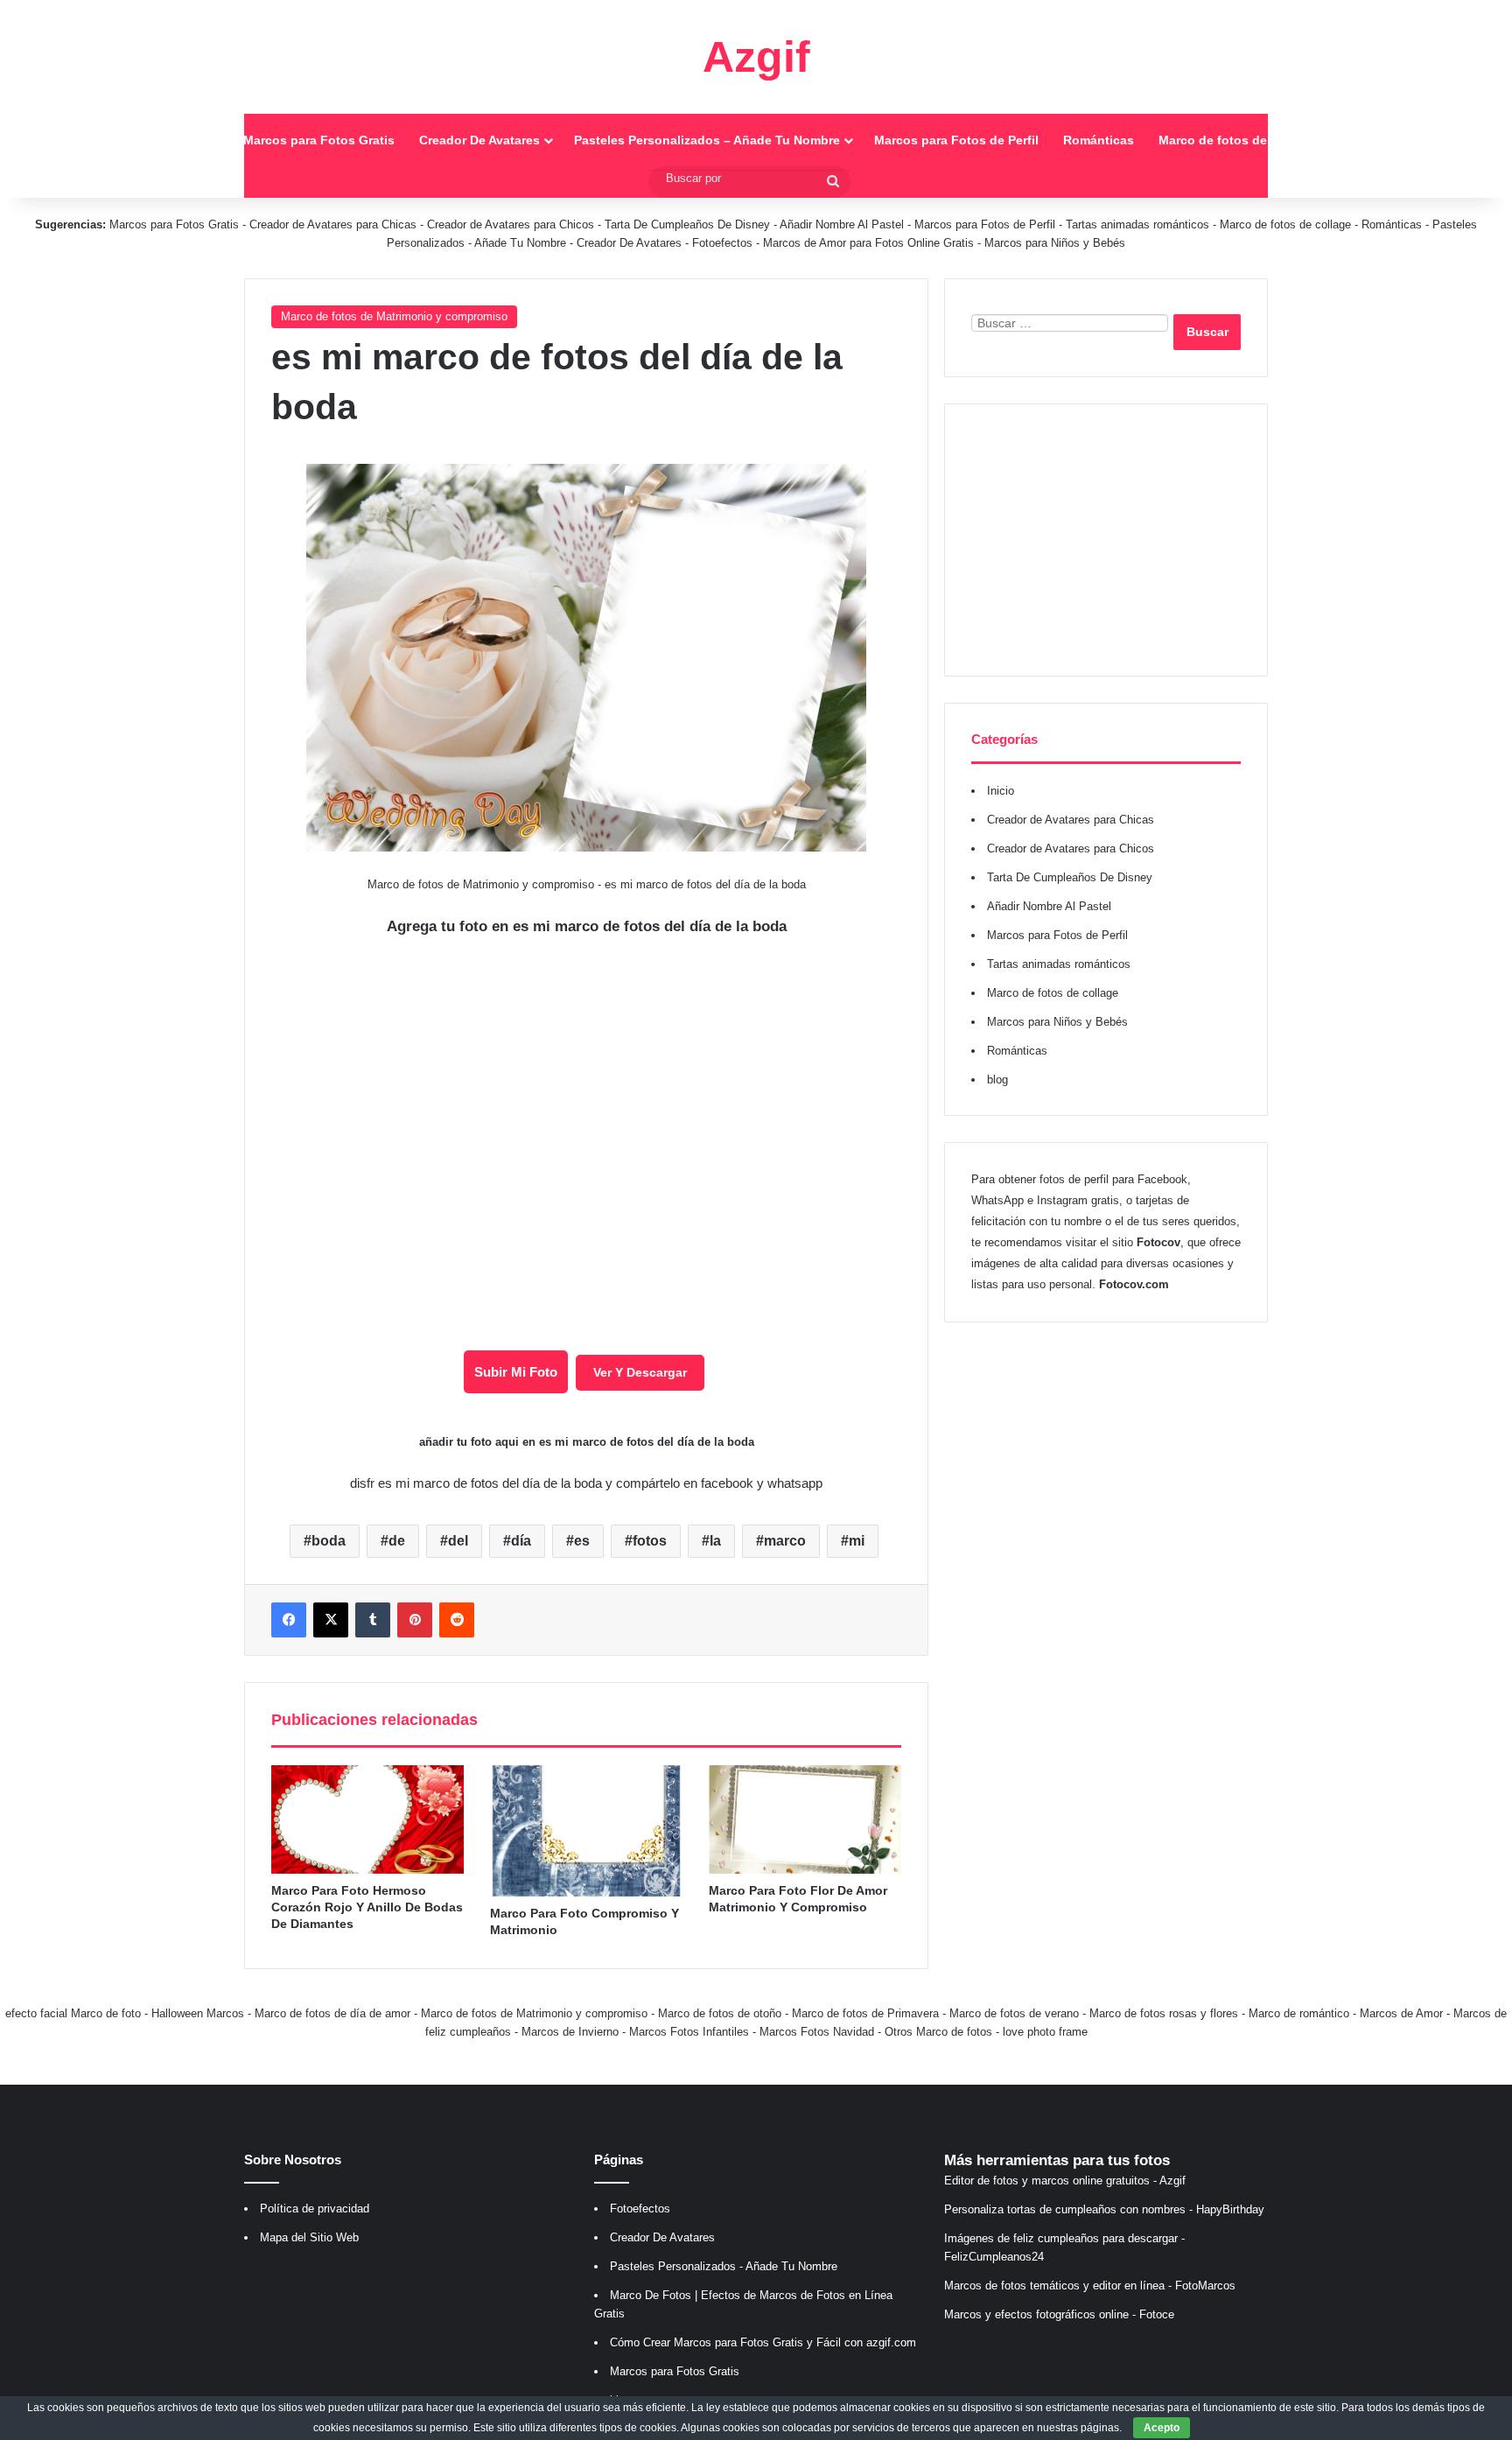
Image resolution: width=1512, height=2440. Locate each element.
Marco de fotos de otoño (720, 2013)
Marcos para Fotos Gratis (319, 140)
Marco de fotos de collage (1236, 140)
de (397, 1541)
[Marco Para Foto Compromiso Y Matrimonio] (586, 1831)
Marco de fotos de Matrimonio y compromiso (394, 316)
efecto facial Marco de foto (73, 2013)
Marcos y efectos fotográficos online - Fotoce (1059, 2314)
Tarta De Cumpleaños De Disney (687, 224)
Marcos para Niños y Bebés (1055, 243)
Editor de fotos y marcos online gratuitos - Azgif (1065, 2181)
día (521, 1541)
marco (785, 1541)
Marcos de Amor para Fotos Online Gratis (868, 243)
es (582, 1541)
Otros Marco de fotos (940, 2032)
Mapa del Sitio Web (309, 2237)
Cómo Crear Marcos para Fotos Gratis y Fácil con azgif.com (763, 2342)
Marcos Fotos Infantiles (689, 2032)
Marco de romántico (1299, 2013)
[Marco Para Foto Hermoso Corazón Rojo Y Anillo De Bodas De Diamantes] (367, 1819)
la (715, 1541)
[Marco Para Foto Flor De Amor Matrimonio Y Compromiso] (805, 1819)
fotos (650, 1541)
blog (997, 1080)
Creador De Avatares (479, 140)
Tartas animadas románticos (1139, 224)
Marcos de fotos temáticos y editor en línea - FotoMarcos (1090, 2286)
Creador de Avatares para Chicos (511, 224)
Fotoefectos (722, 243)
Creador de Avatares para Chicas (333, 224)
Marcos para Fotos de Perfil (956, 140)
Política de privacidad (315, 2209)
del (458, 1541)
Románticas (1099, 140)
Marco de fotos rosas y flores (1164, 2013)
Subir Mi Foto (516, 1372)
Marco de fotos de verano (1014, 2013)
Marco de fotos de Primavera (865, 2013)
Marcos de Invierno (570, 2032)
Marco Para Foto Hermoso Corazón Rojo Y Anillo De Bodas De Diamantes (367, 1907)
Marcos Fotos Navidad (817, 2032)
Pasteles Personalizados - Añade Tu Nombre (724, 2266)
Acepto (1162, 2428)
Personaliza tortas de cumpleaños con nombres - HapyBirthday (1104, 2209)
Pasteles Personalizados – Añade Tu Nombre (707, 140)
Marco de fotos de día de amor (332, 2013)
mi (857, 1541)
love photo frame (1045, 2032)
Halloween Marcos (198, 2013)
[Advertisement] (1106, 540)
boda (329, 1541)
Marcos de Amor (1401, 2013)
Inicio (202, 140)
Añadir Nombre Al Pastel (842, 224)
